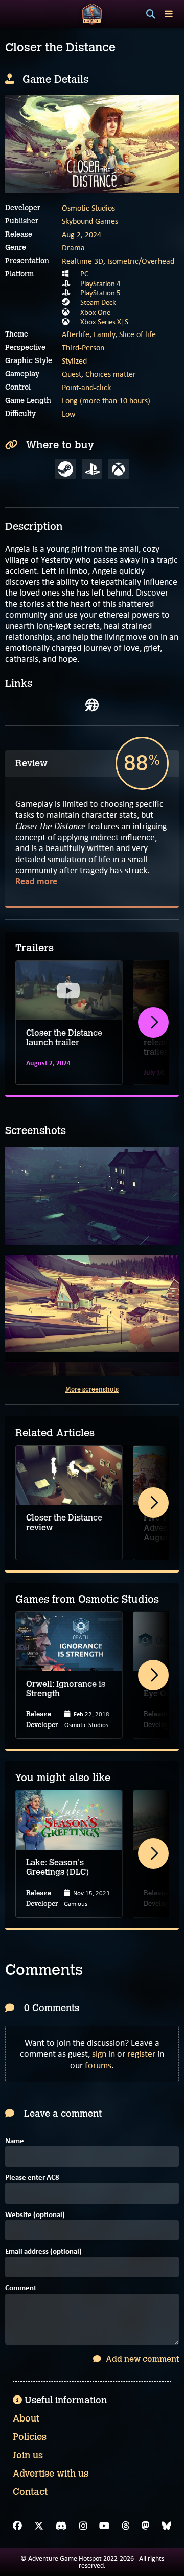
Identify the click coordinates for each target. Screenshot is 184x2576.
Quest (72, 374)
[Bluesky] (167, 2526)
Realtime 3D (83, 261)
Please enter (32, 2178)
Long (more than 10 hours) (106, 401)
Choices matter (111, 374)
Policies (30, 2437)
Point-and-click (86, 387)
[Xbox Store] (119, 469)
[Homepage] (92, 705)
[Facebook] (17, 2526)
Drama (73, 248)
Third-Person (83, 347)
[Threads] (126, 2526)
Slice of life (137, 334)
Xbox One (95, 312)
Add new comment (141, 2359)
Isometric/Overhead (141, 261)
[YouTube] (104, 2526)
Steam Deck (98, 302)
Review (31, 763)
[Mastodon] (146, 2526)
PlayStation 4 (100, 284)
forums (98, 2065)
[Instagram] (83, 2526)
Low (68, 414)
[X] (39, 2526)
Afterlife (76, 334)
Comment (21, 2289)
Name (15, 2141)
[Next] (153, 1022)
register (141, 2054)
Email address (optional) (43, 2252)
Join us (28, 2455)
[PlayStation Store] (92, 469)
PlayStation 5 (100, 293)
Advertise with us (51, 2474)
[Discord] (61, 2526)
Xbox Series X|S (104, 322)
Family (104, 334)
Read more (36, 881)
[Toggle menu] (169, 14)
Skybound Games (90, 221)
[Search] (151, 14)
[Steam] (65, 469)
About (26, 2418)
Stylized (74, 361)
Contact (30, 2492)
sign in (103, 2054)
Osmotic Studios (88, 208)
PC (84, 274)
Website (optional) (35, 2215)
